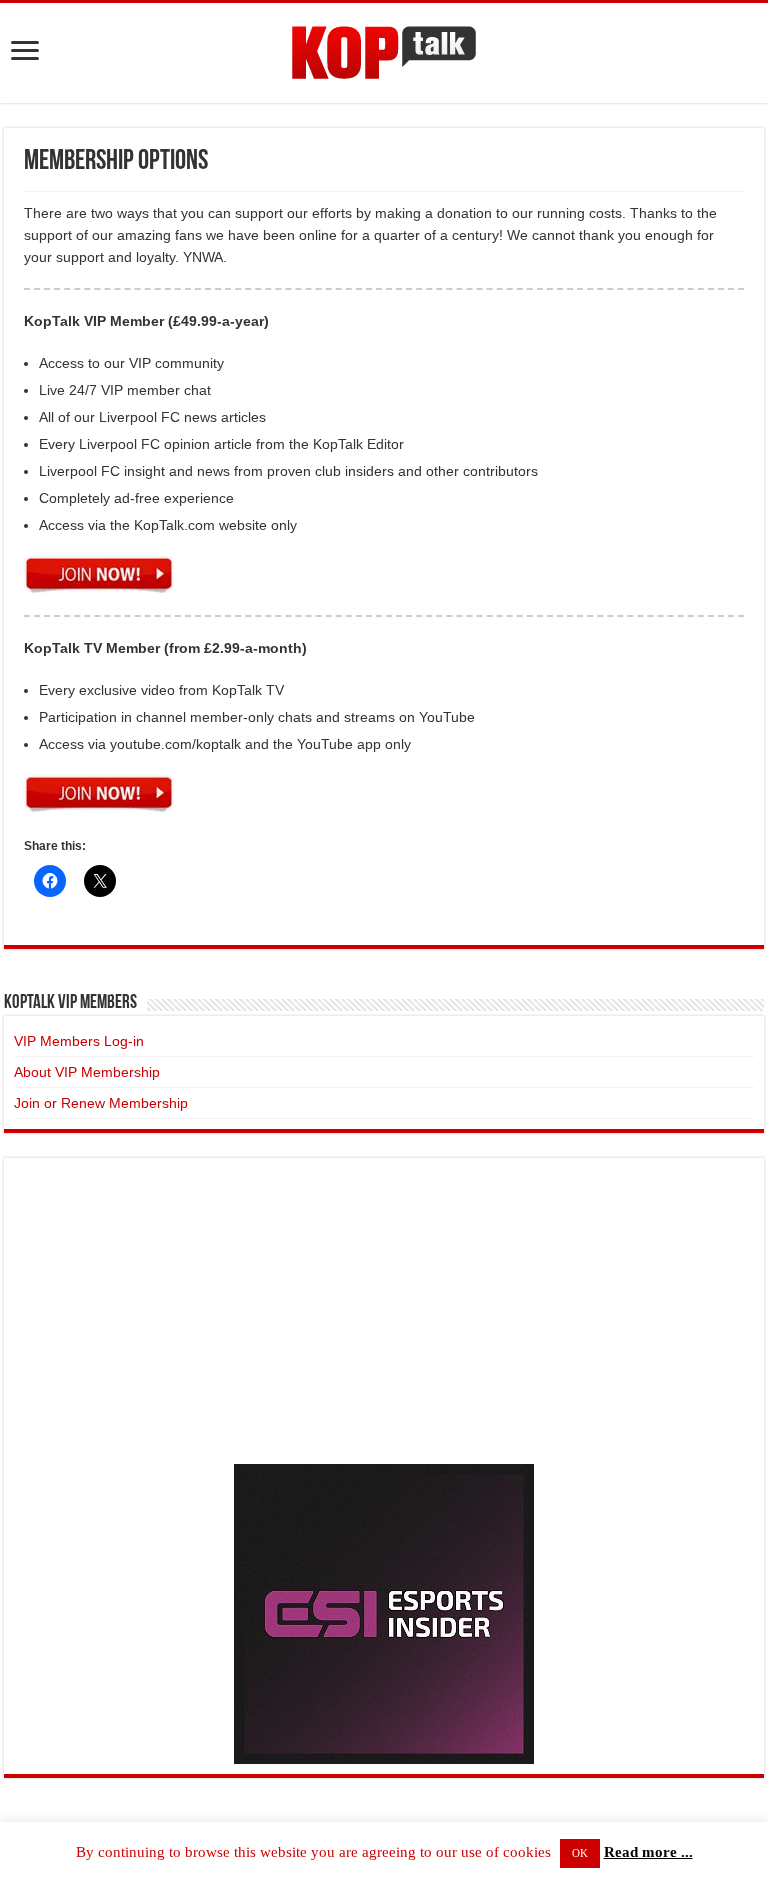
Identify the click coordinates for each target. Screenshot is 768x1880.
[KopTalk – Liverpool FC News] (384, 49)
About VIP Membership (87, 1072)
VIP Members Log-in (79, 1041)
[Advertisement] (384, 1308)
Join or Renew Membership (101, 1103)
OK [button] (580, 1853)
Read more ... (648, 1852)
